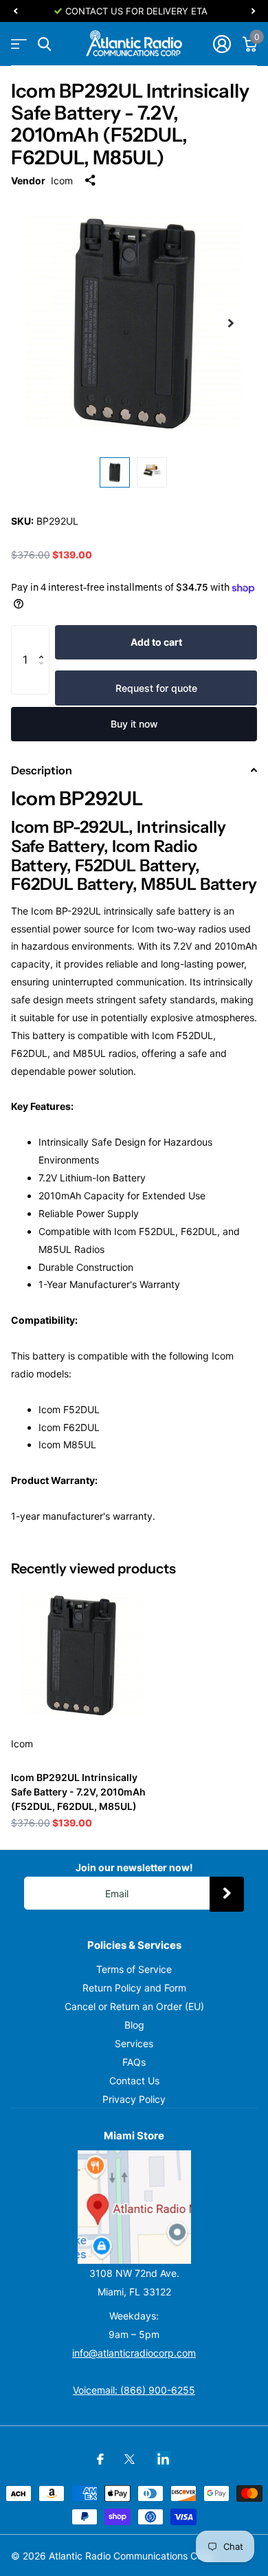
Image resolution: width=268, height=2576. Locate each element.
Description (42, 770)
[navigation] (15, 11)
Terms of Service (134, 1969)
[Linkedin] (163, 2459)
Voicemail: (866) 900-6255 (134, 2390)
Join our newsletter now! (134, 1867)
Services (134, 2043)
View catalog (19, 44)
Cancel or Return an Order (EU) (134, 2006)
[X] (130, 2459)
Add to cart (156, 642)
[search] (44, 44)
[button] (44, 639)
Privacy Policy (134, 2099)
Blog (134, 2025)
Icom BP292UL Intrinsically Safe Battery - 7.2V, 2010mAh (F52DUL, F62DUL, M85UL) (78, 1792)
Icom (62, 181)
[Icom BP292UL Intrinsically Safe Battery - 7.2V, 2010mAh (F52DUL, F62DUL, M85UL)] (81, 1655)
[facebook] (100, 2459)
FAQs (134, 2062)
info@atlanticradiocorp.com (134, 2353)
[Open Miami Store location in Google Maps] (134, 2207)
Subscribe (227, 1894)
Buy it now (134, 724)
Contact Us (134, 2081)
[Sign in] (222, 44)
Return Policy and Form (134, 1988)
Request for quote (156, 688)
